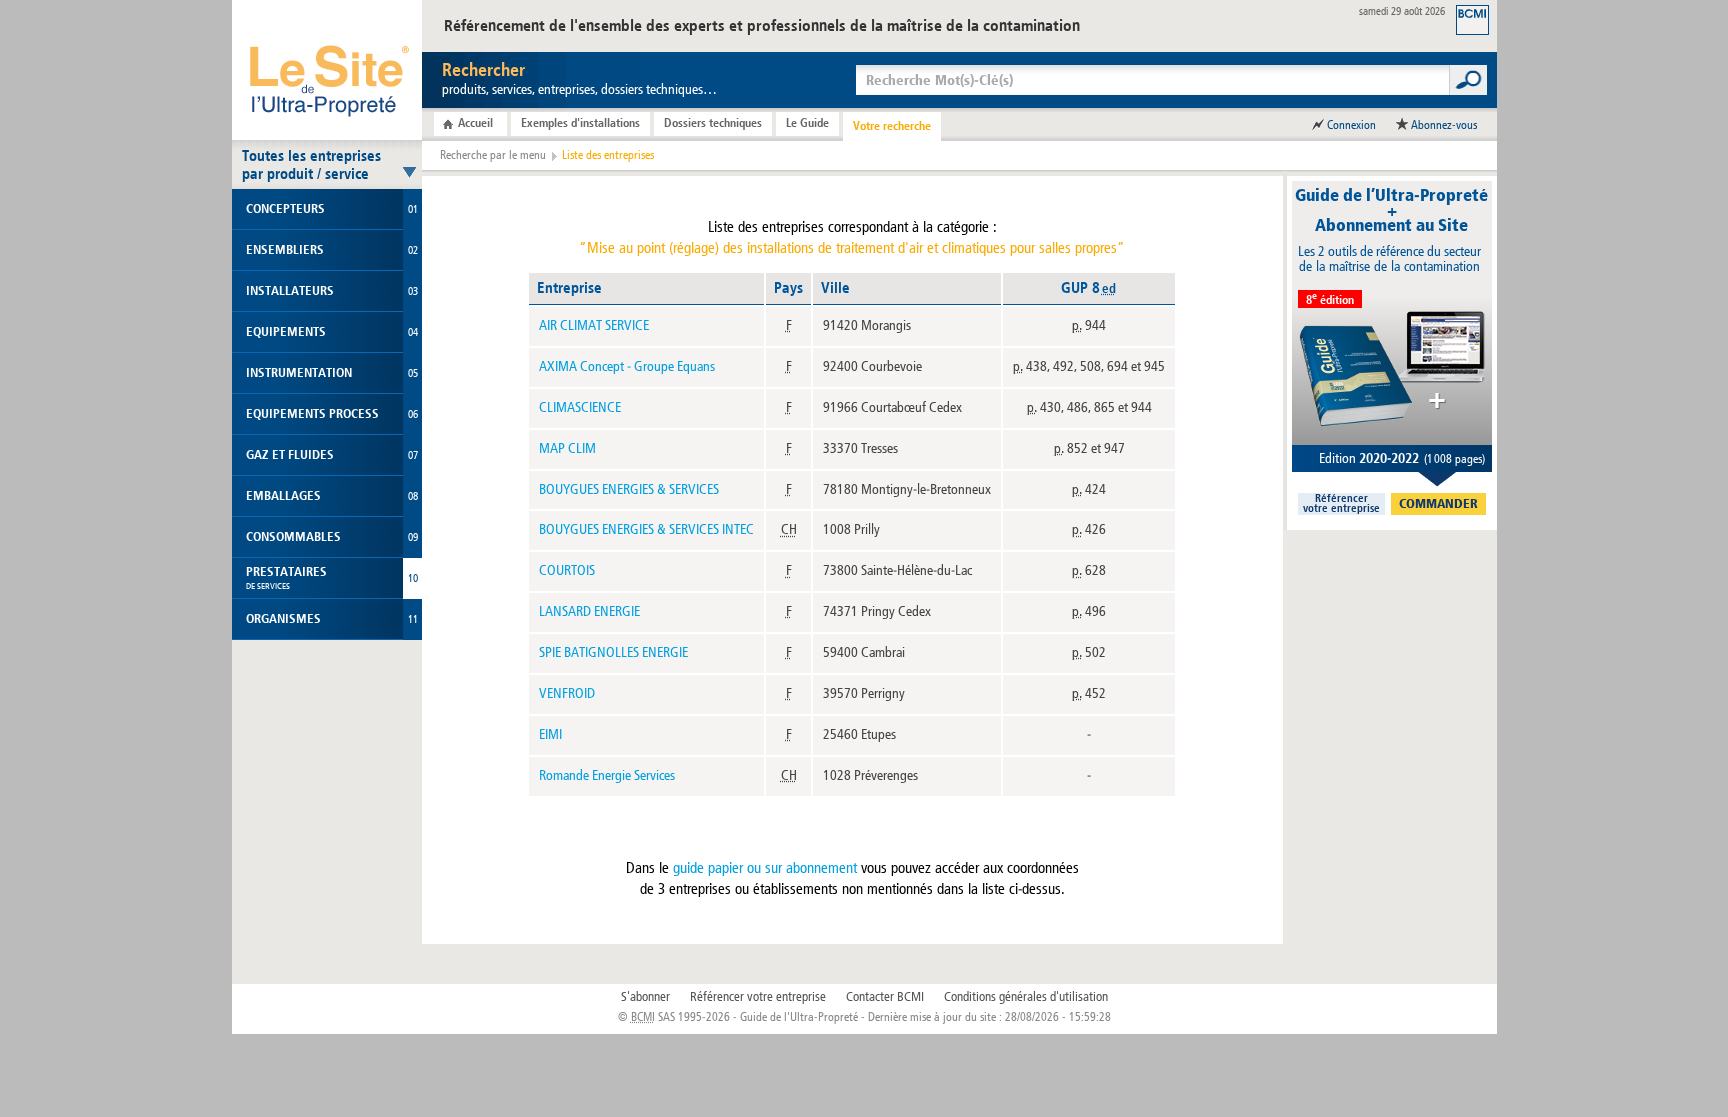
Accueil (475, 123)
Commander (1438, 504)
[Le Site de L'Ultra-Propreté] (327, 70)
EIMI (550, 734)
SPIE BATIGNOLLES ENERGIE (613, 652)
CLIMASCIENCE (580, 407)
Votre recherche (892, 126)
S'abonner (645, 997)
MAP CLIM (567, 448)
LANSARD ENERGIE (589, 611)
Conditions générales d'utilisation (1026, 997)
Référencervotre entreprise (1341, 504)
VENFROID (567, 693)
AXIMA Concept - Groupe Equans (627, 366)
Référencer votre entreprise (758, 997)
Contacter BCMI (885, 997)
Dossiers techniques (713, 123)
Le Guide (807, 123)
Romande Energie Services (607, 775)
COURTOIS (567, 570)
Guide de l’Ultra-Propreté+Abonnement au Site (1391, 210)
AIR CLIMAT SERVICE (594, 325)
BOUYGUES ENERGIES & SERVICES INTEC (646, 529)
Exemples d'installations (580, 123)
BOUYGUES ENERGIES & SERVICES (629, 489)
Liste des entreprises (608, 155)
